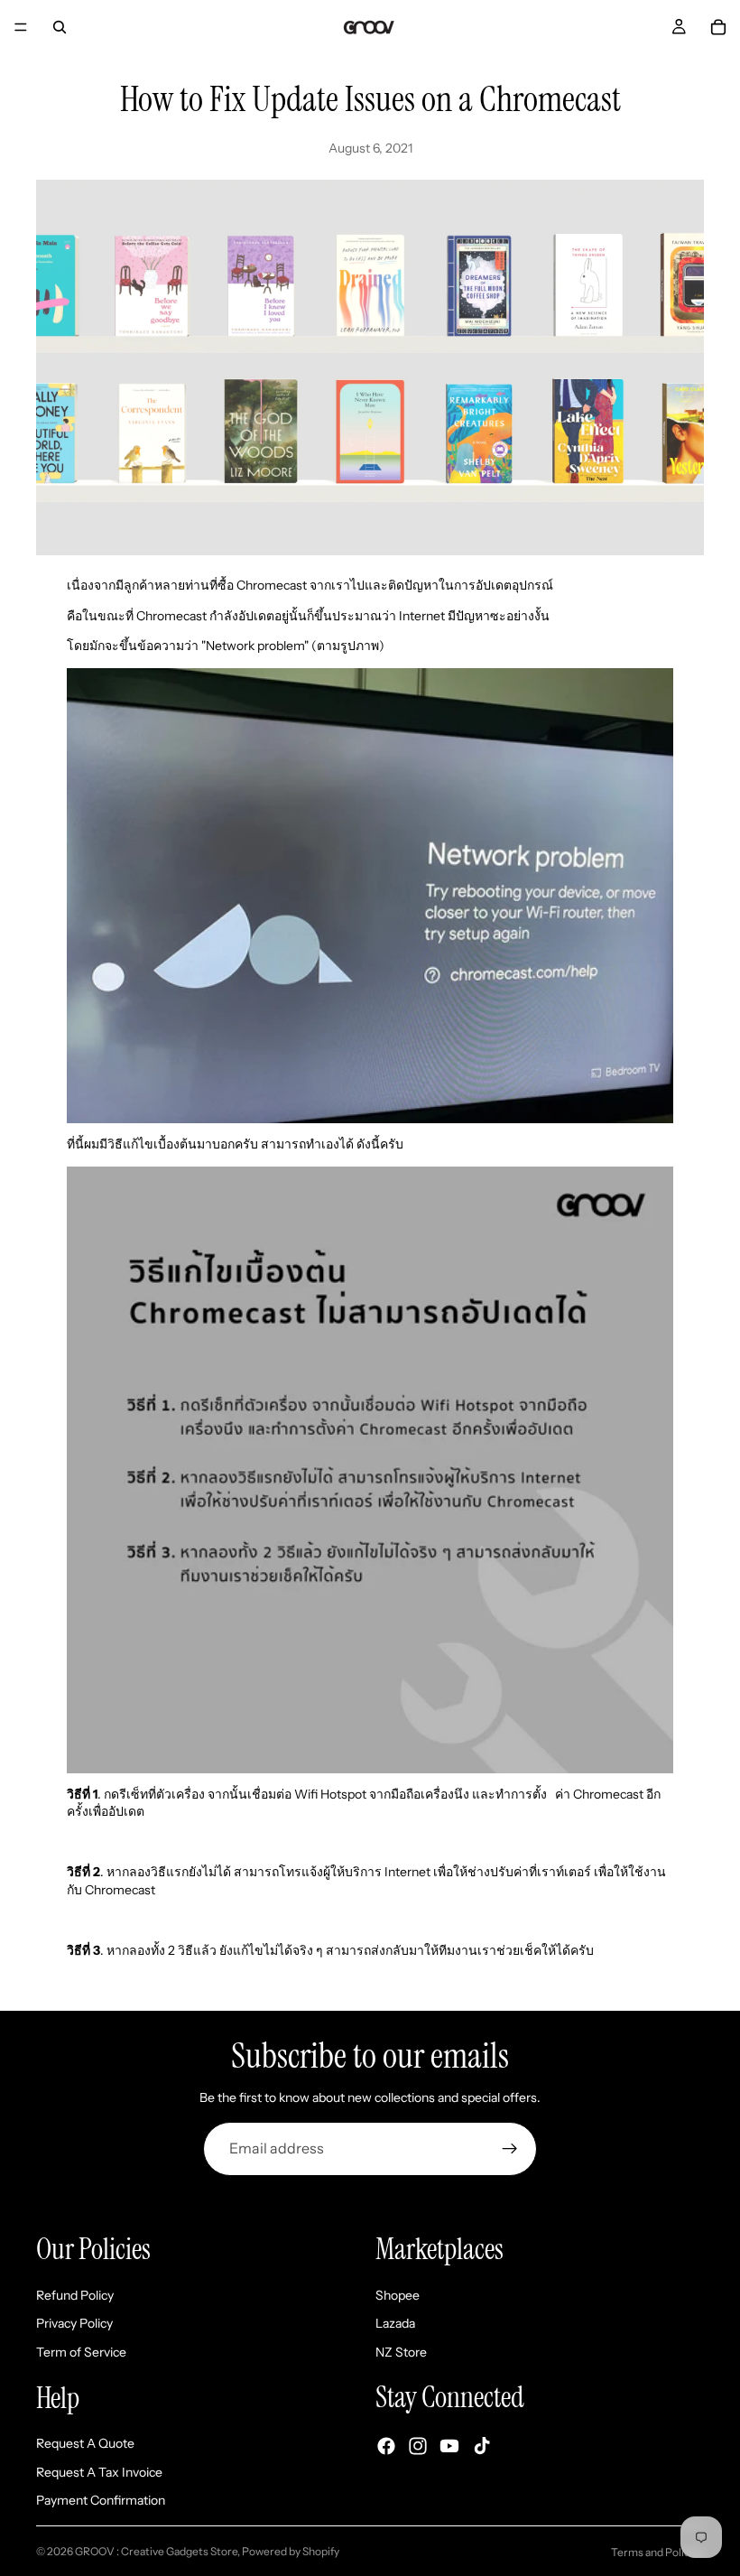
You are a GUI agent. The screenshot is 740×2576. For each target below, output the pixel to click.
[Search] (60, 27)
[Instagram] (418, 2445)
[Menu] (21, 27)
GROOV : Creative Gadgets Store (156, 2551)
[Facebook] (386, 2445)
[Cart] (718, 27)
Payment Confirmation (101, 2500)
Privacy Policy (74, 2323)
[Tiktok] (482, 2445)
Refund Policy (75, 2294)
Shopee (398, 2294)
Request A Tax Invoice (99, 2471)
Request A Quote (85, 2443)
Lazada (395, 2323)
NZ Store (401, 2351)
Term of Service (81, 2351)
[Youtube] (449, 2445)
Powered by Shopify (291, 2551)
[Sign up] (510, 2149)
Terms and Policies (657, 2552)
